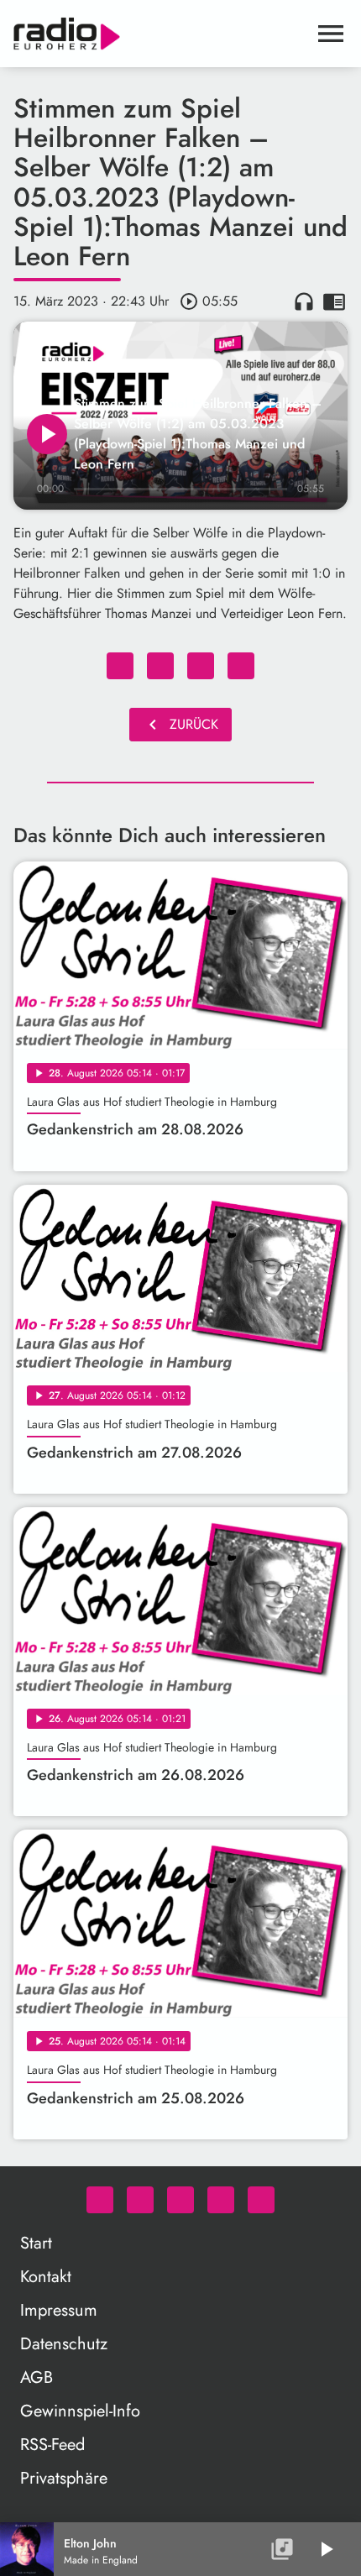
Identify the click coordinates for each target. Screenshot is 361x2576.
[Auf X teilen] (160, 666)
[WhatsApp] (100, 2200)
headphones (304, 301)
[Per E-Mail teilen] (241, 666)
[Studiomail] (221, 2200)
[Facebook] (140, 2200)
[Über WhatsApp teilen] (201, 666)
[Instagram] (180, 2200)
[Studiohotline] (261, 2200)
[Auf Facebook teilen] (120, 666)
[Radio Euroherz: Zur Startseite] (160, 34)
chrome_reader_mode (334, 301)
